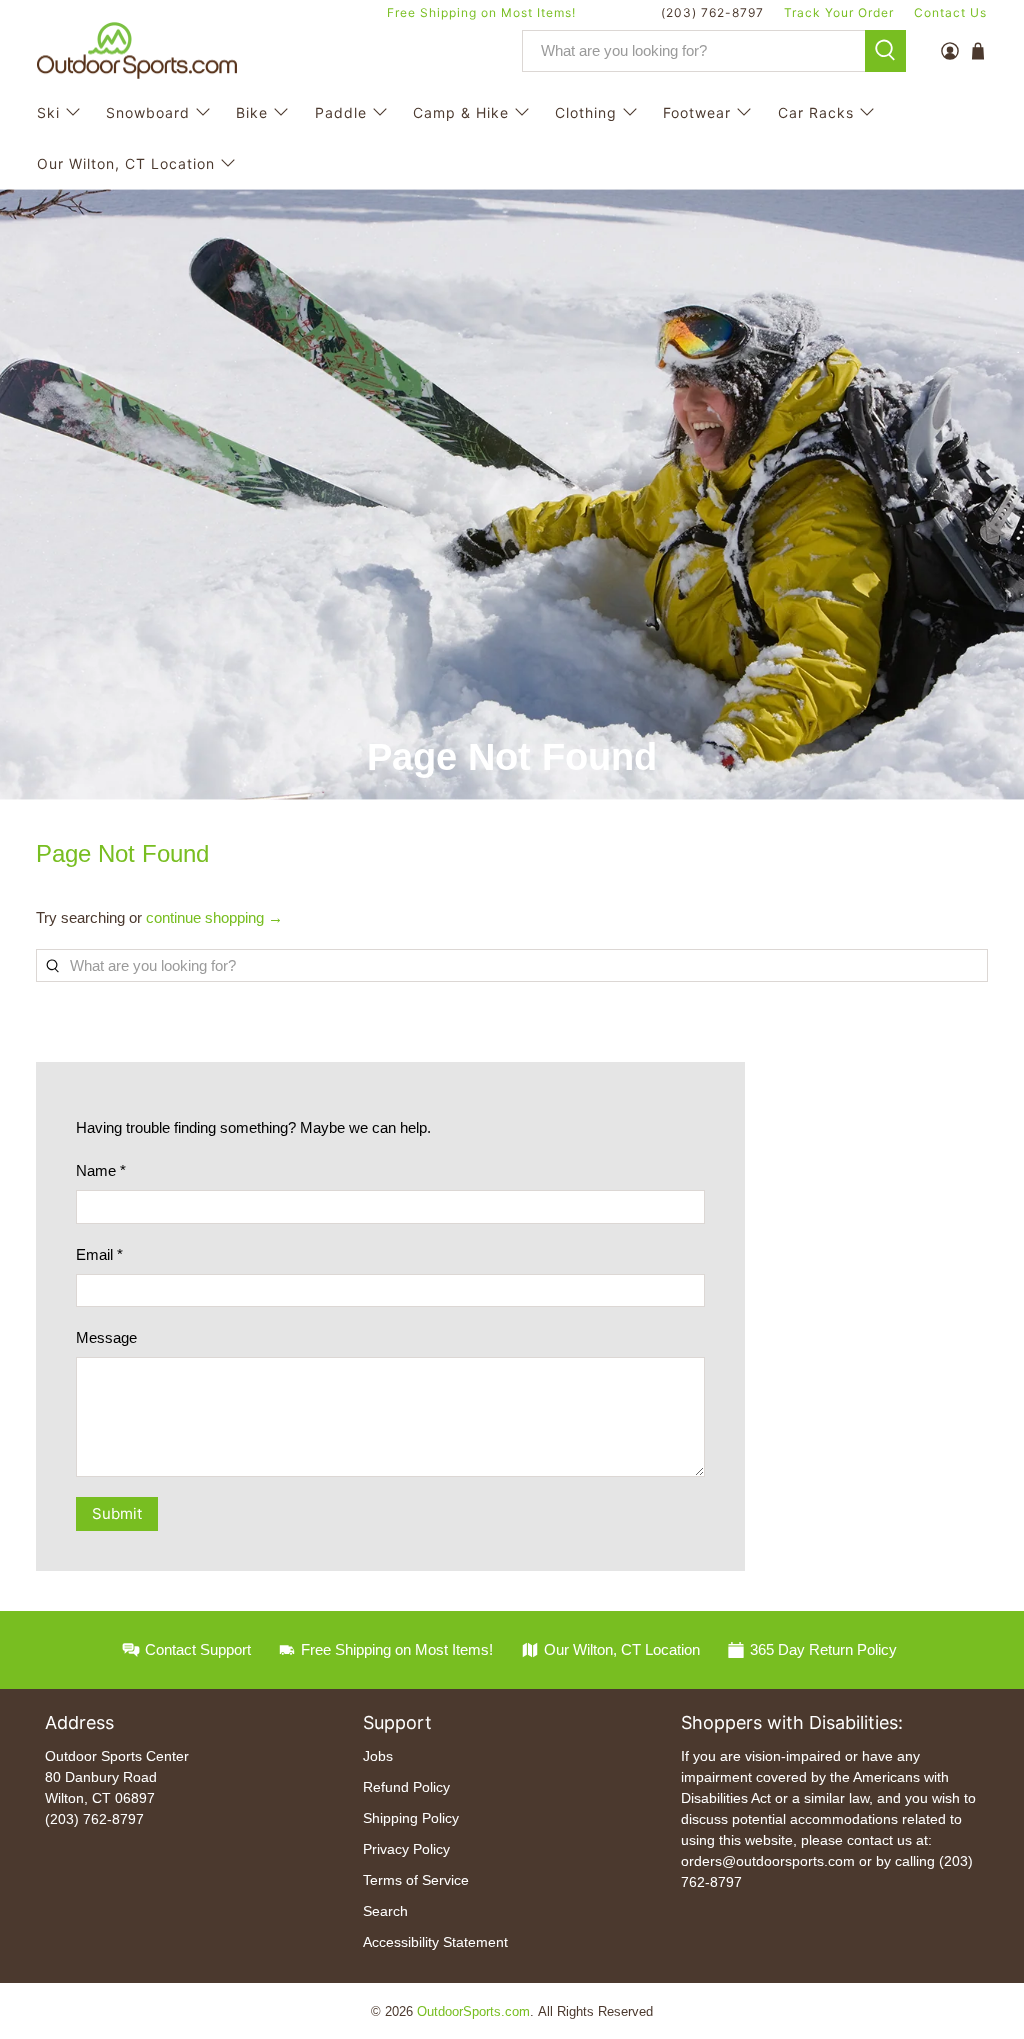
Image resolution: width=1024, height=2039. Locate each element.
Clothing (586, 112)
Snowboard (148, 112)
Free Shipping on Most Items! (481, 12)
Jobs (378, 1756)
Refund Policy (406, 1787)
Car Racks (816, 112)
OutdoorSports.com (473, 2012)
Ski (48, 112)
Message (106, 1337)
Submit (117, 1513)
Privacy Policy (406, 1849)
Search (385, 1911)
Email (99, 1254)
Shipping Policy (411, 1818)
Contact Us (950, 12)
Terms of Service (416, 1880)
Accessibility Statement (435, 1942)
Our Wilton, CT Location (126, 163)
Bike (252, 112)
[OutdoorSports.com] (137, 51)
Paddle (341, 112)
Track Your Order (839, 12)
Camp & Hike (461, 112)
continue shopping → (214, 917)
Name (101, 1170)
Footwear (697, 112)
